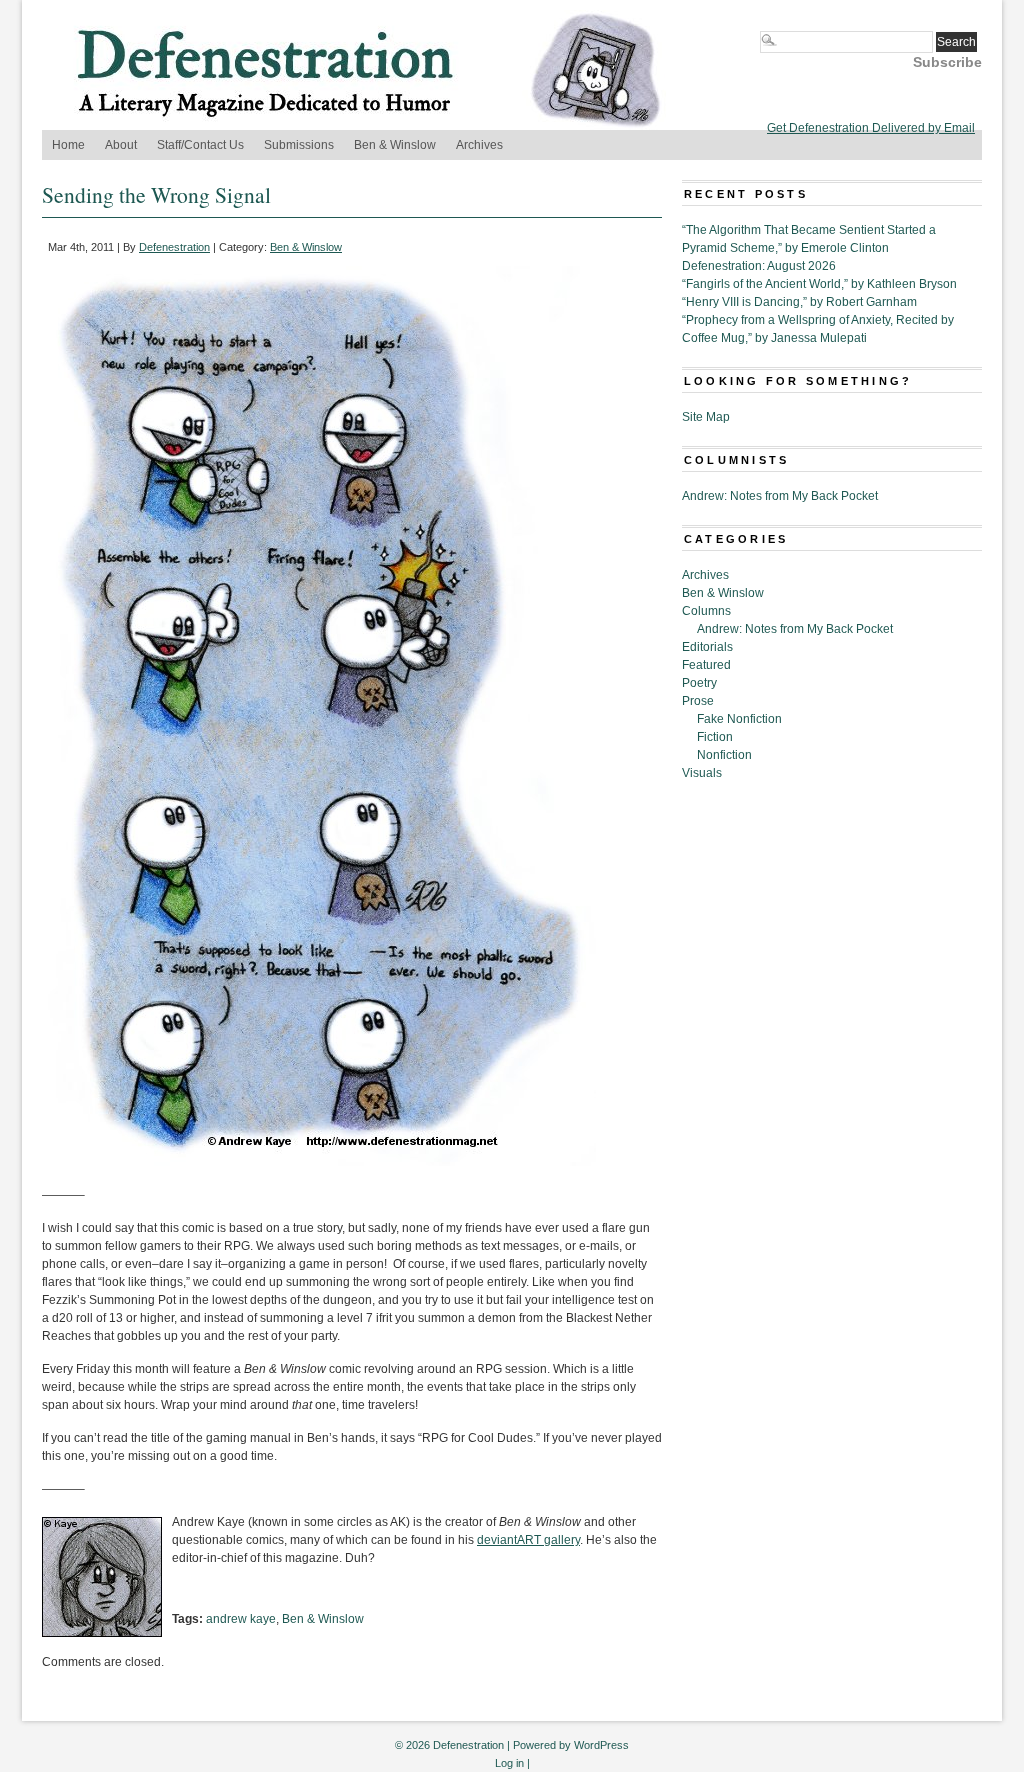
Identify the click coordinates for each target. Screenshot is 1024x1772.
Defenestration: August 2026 (759, 266)
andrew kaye (241, 1619)
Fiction (715, 737)
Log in (509, 1763)
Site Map (706, 417)
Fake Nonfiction (739, 719)
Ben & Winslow (395, 145)
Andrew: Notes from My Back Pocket (780, 496)
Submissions (299, 145)
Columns (706, 611)
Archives (479, 145)
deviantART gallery (528, 1540)
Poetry (699, 683)
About (121, 145)
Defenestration (174, 247)
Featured (706, 665)
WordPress (601, 1745)
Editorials (707, 647)
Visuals (702, 773)
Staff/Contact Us (200, 145)
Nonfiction (724, 755)
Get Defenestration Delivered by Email (871, 128)
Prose (698, 701)
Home (68, 145)
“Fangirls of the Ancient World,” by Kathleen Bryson (819, 284)
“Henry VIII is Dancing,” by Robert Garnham (799, 302)
